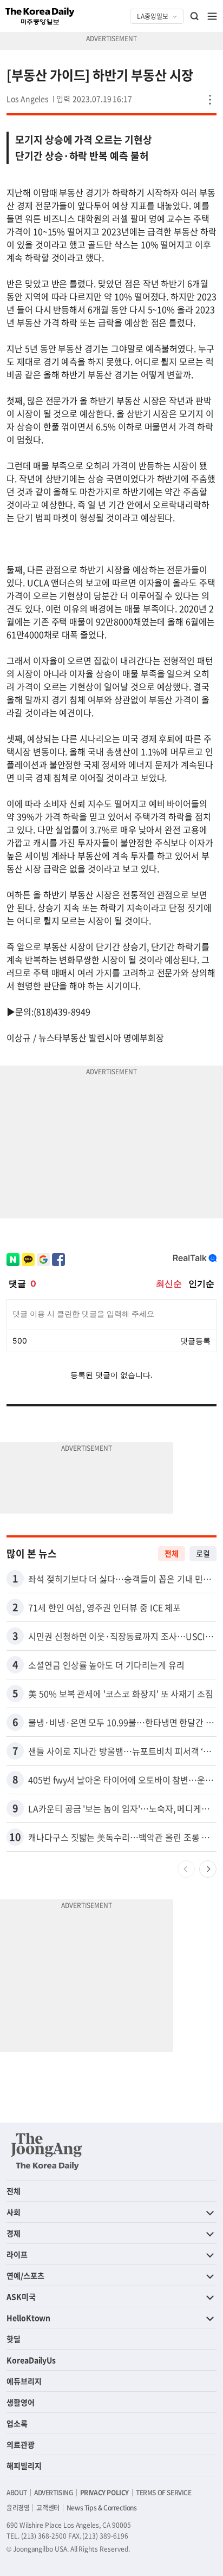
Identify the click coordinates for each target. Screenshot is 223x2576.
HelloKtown (28, 2318)
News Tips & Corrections (102, 2508)
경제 (14, 2233)
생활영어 (21, 2402)
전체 (172, 1553)
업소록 (17, 2423)
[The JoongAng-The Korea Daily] (47, 2151)
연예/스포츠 (25, 2275)
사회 (14, 2212)
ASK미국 (21, 2296)
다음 (208, 1869)
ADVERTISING (54, 2493)
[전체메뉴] (212, 16)
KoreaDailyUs (31, 2360)
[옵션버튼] (210, 100)
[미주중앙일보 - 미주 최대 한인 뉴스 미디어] (40, 16)
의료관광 (21, 2444)
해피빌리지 (24, 2465)
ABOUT (17, 2493)
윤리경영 (18, 2508)
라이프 (17, 2254)
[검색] (195, 16)
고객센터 (48, 2508)
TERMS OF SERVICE (164, 2493)
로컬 (203, 1553)
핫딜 (14, 2339)
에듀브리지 (24, 2381)
